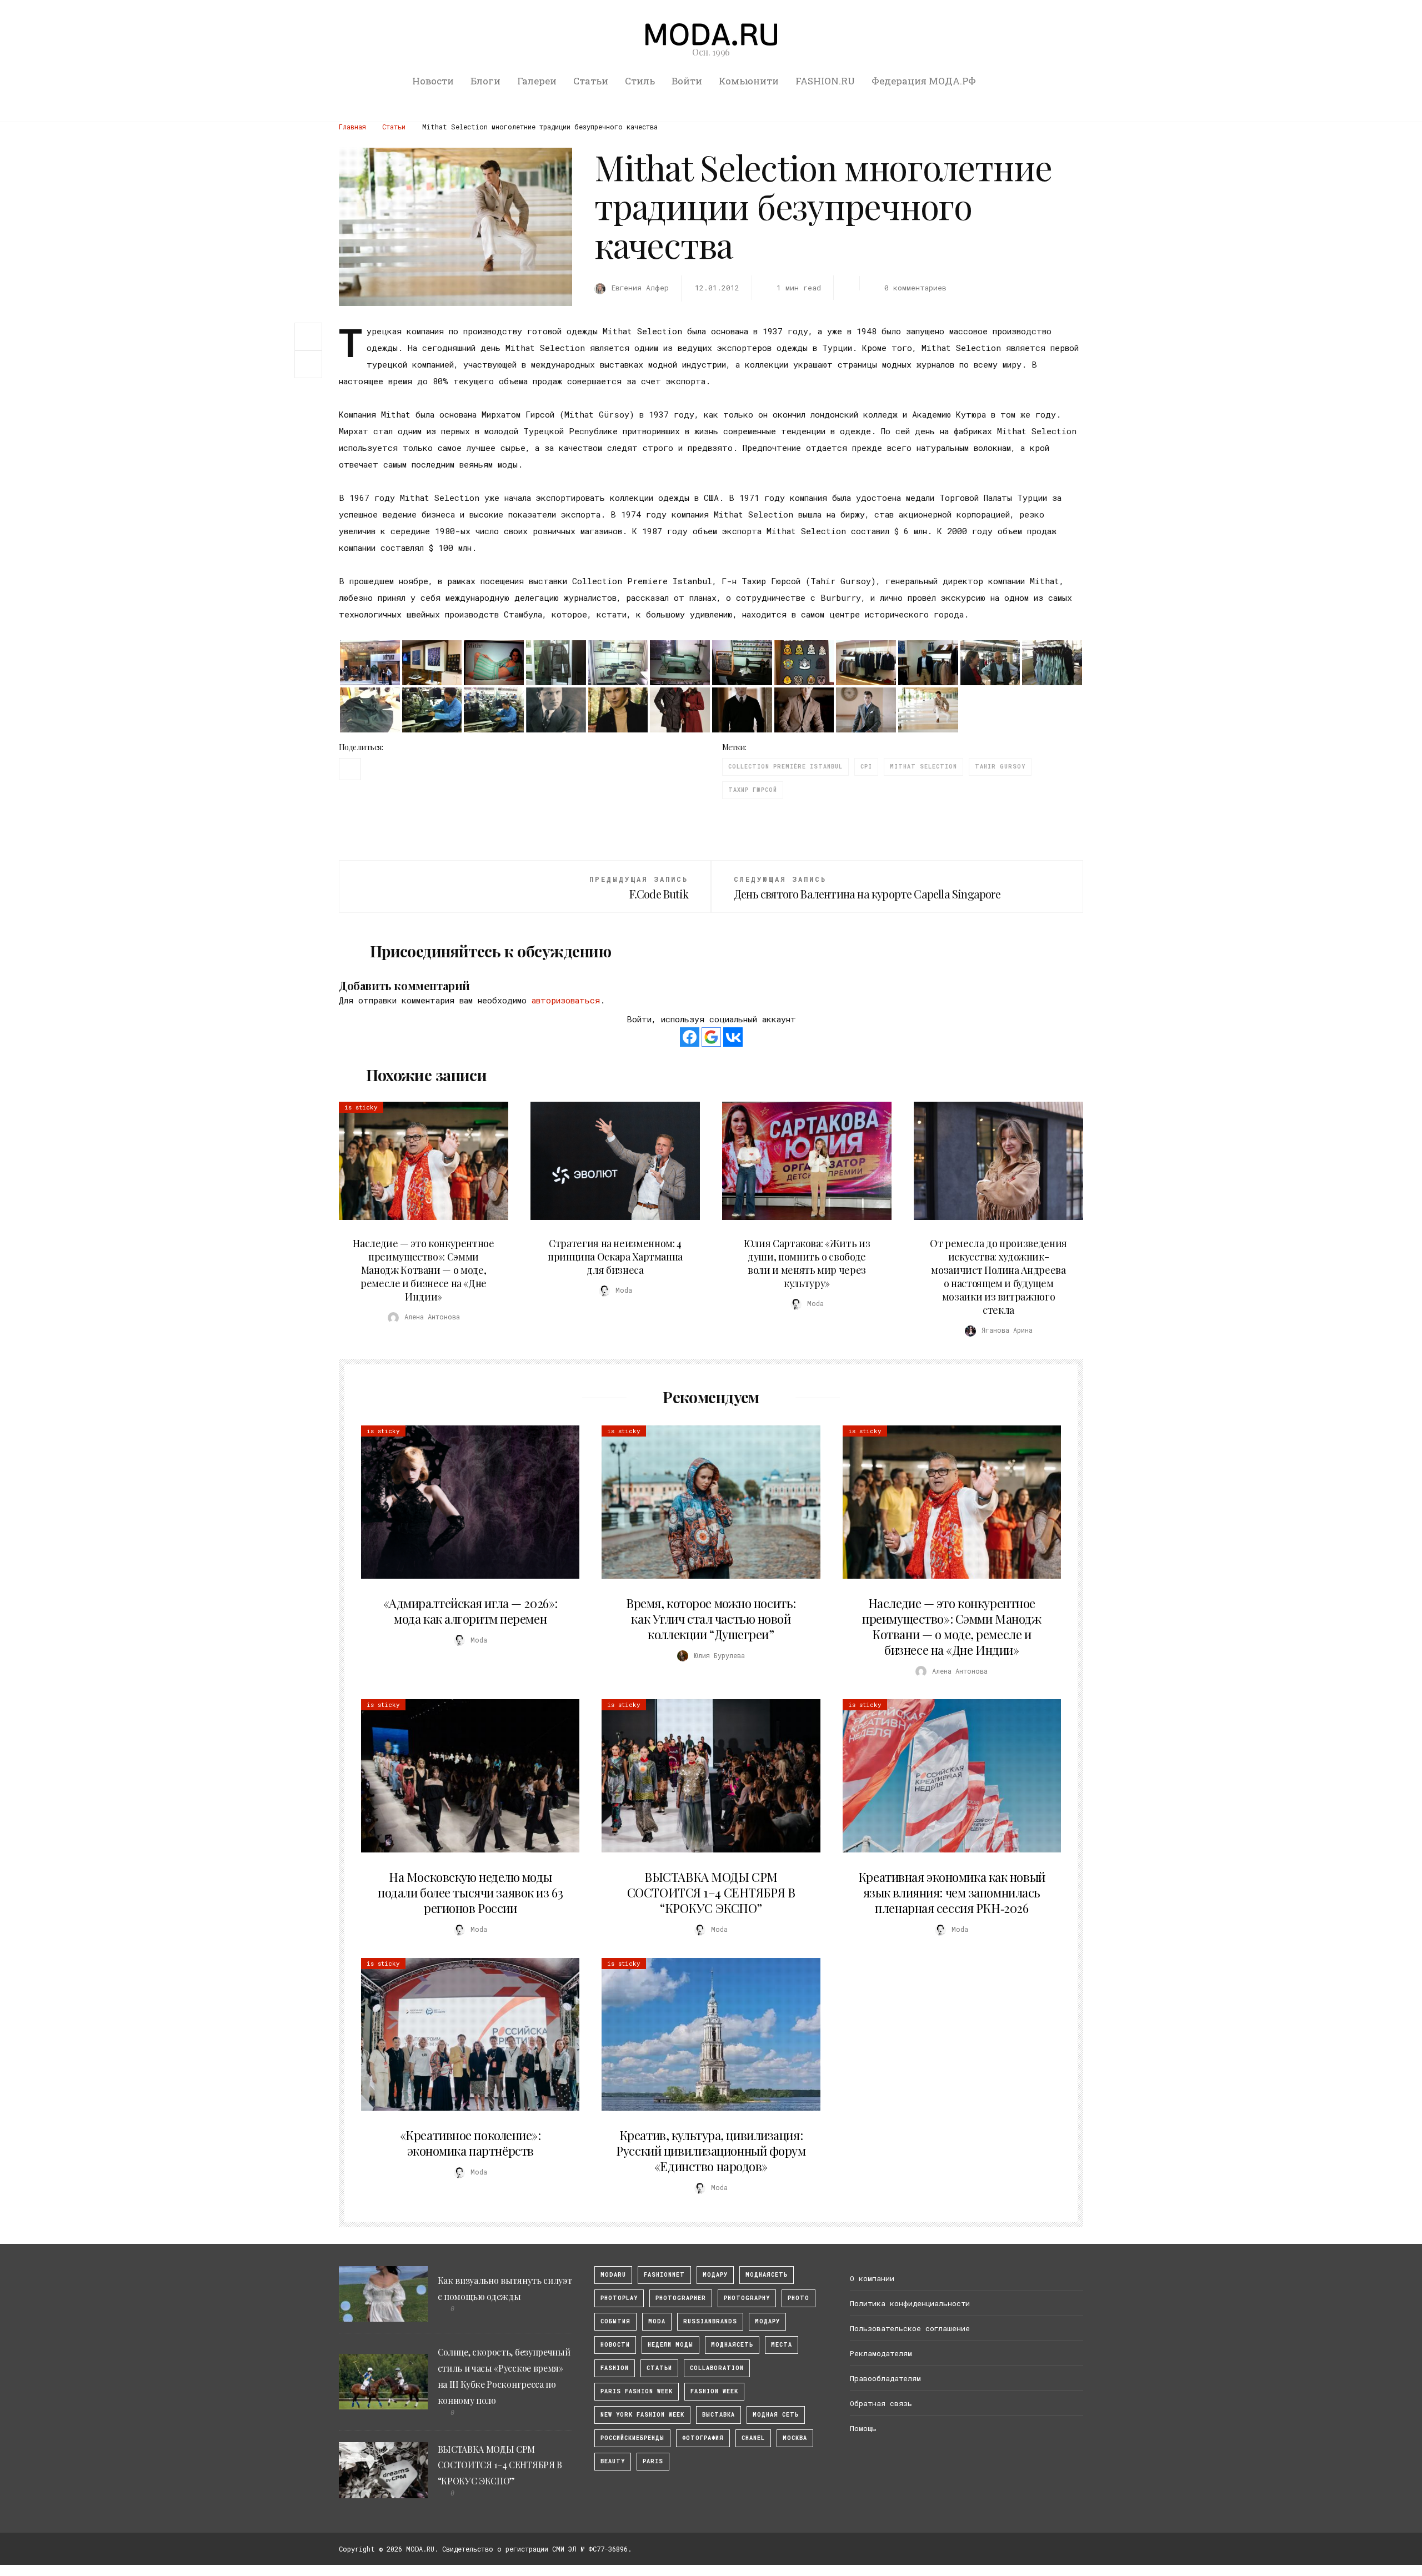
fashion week (714, 2391)
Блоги (485, 81)
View (417, 1161)
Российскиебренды (632, 2438)
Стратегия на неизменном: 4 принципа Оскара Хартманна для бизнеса (615, 1257)
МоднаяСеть (767, 2275)
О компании (872, 2278)
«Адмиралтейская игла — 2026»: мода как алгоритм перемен (470, 1611)
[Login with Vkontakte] (733, 1037)
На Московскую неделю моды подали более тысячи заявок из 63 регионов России (470, 1892)
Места (782, 2345)
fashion (615, 2368)
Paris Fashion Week (637, 2391)
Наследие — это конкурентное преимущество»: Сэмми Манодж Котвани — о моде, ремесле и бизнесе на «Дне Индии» (423, 1270)
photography (747, 2298)
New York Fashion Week (642, 2415)
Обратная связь (881, 2403)
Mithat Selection (923, 767)
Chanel (753, 2438)
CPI (866, 767)
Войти (687, 81)
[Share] (308, 335)
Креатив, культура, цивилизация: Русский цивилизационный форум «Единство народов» (711, 2151)
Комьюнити (749, 81)
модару (715, 2275)
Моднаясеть (732, 2345)
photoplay (619, 2298)
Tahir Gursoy (1000, 767)
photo (798, 2298)
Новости (433, 81)
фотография (703, 2438)
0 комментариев (915, 288)
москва (795, 2438)
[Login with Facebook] (690, 1037)
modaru (613, 2275)
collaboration (717, 2368)
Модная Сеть (776, 2415)
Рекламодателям (881, 2353)
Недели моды (670, 2345)
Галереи (537, 81)
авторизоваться (566, 1000)
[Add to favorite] (311, 364)
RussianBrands (710, 2321)
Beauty (613, 2461)
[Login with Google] (711, 1037)
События (615, 2321)
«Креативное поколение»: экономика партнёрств (470, 2143)
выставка (718, 2415)
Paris (653, 2461)
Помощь (863, 2428)
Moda (657, 2321)
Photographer (681, 2298)
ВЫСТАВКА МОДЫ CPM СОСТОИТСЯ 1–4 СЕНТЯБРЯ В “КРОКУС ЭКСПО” (711, 1892)
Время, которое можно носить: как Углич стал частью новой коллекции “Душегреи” (711, 1619)
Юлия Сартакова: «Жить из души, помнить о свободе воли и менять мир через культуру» (807, 1263)
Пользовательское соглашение (910, 2328)
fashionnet (664, 2275)
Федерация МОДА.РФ (924, 81)
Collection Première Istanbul (785, 767)
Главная (352, 127)
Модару (767, 2321)
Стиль (640, 81)
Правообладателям (885, 2378)
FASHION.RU (825, 81)
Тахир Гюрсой (753, 790)
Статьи (591, 81)
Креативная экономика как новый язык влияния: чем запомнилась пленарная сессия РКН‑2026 (952, 1892)
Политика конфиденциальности (910, 2303)
